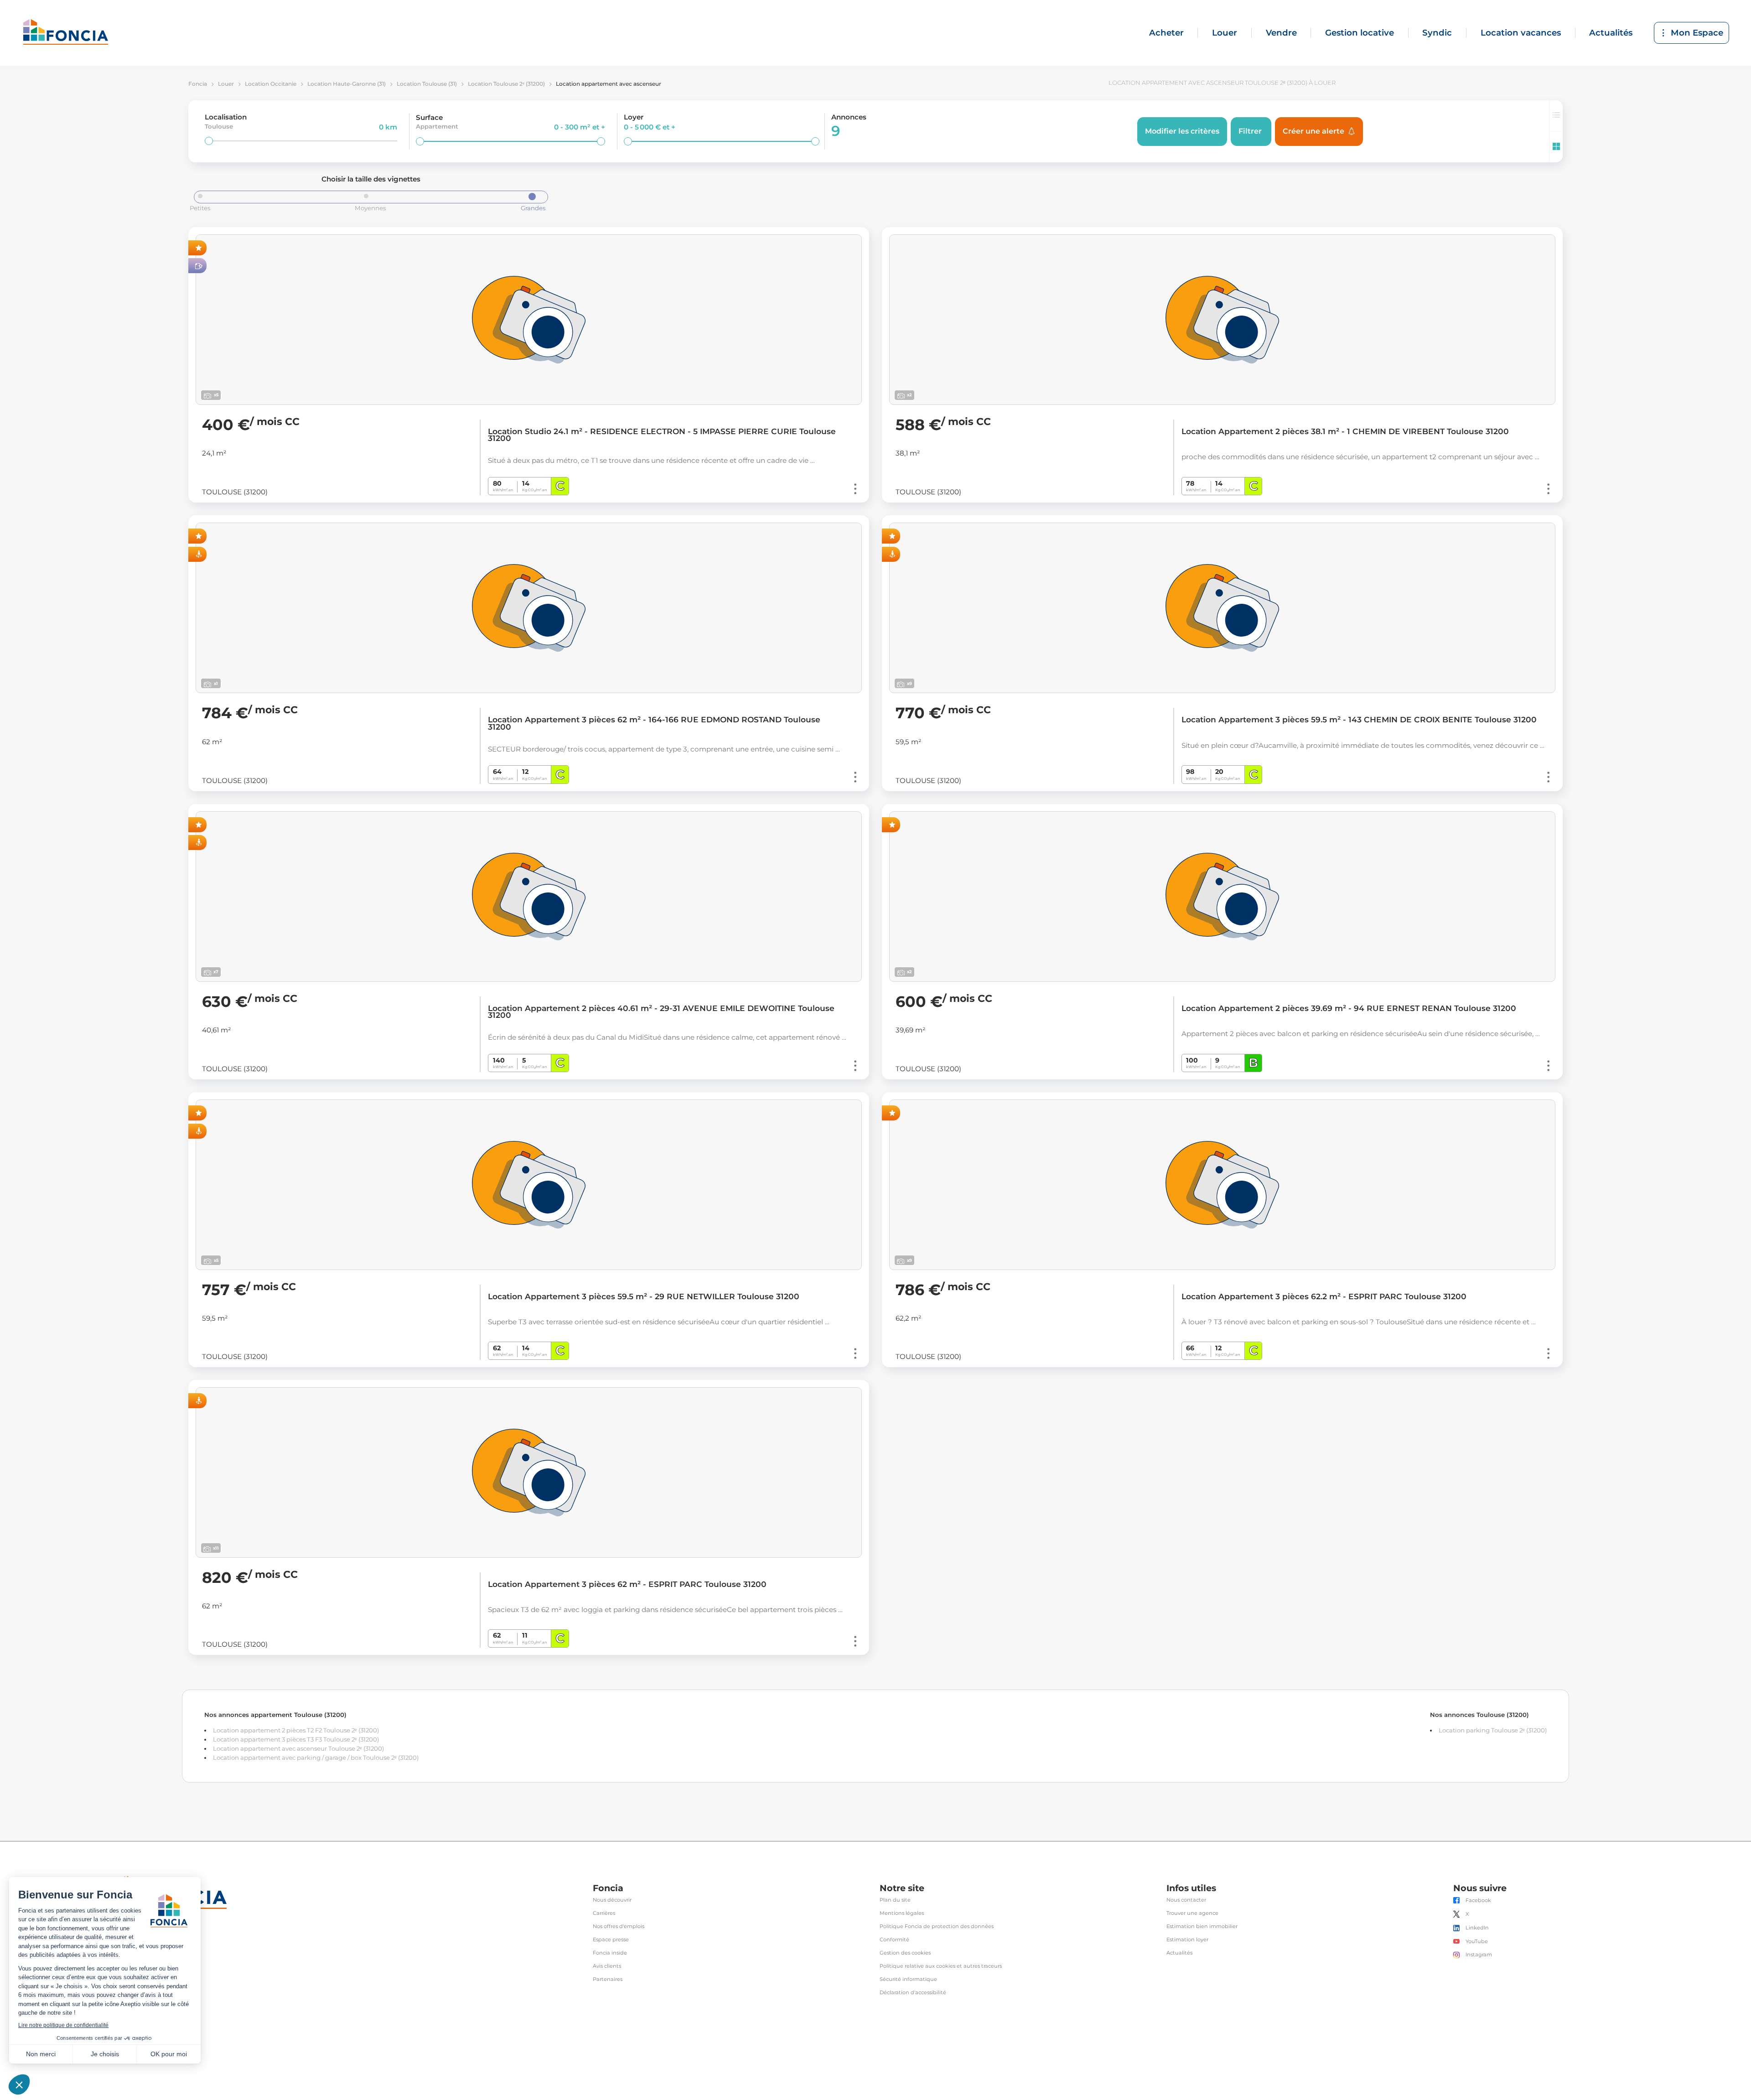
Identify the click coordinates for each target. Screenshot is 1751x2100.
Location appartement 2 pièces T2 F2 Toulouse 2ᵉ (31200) (296, 1730)
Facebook (1478, 1900)
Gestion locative (1360, 33)
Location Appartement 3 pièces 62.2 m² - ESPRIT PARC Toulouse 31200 (1324, 1296)
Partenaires (608, 1979)
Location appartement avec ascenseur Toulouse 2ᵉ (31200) (298, 1748)
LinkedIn (1477, 1928)
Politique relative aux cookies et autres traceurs (941, 1966)
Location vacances (1521, 33)
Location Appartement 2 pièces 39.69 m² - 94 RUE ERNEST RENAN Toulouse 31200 (1349, 1008)
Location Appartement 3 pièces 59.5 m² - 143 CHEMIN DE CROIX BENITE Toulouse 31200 (1359, 720)
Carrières (604, 1913)
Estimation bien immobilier (1202, 1926)
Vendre (1281, 33)
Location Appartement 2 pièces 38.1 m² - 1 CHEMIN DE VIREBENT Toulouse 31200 (1345, 431)
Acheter (1166, 33)
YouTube (1477, 1942)
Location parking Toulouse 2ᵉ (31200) (1493, 1730)
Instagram (1479, 1955)
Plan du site (895, 1900)
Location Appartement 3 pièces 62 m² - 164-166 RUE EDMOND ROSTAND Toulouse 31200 (654, 723)
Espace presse (611, 1940)
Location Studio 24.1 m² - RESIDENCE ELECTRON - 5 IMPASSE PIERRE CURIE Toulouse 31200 (662, 435)
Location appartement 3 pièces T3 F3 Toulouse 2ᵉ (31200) (296, 1739)
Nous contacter (1186, 1900)
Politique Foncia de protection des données (937, 1926)
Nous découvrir (612, 1900)
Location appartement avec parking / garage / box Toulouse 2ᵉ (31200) (316, 1758)
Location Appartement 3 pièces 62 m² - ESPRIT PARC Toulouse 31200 (627, 1584)
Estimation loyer (1187, 1940)
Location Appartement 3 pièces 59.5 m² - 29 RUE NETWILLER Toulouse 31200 (644, 1296)
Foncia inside (610, 1953)
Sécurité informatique (908, 1979)
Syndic (1437, 33)
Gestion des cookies (905, 1953)
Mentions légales (902, 1913)
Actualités (1611, 33)
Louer (1225, 33)
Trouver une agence (1192, 1913)
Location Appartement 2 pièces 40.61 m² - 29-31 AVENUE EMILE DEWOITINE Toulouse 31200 (661, 1012)
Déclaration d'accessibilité (913, 1993)
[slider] (209, 141)
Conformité (894, 1940)
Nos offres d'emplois (619, 1926)
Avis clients (607, 1966)
